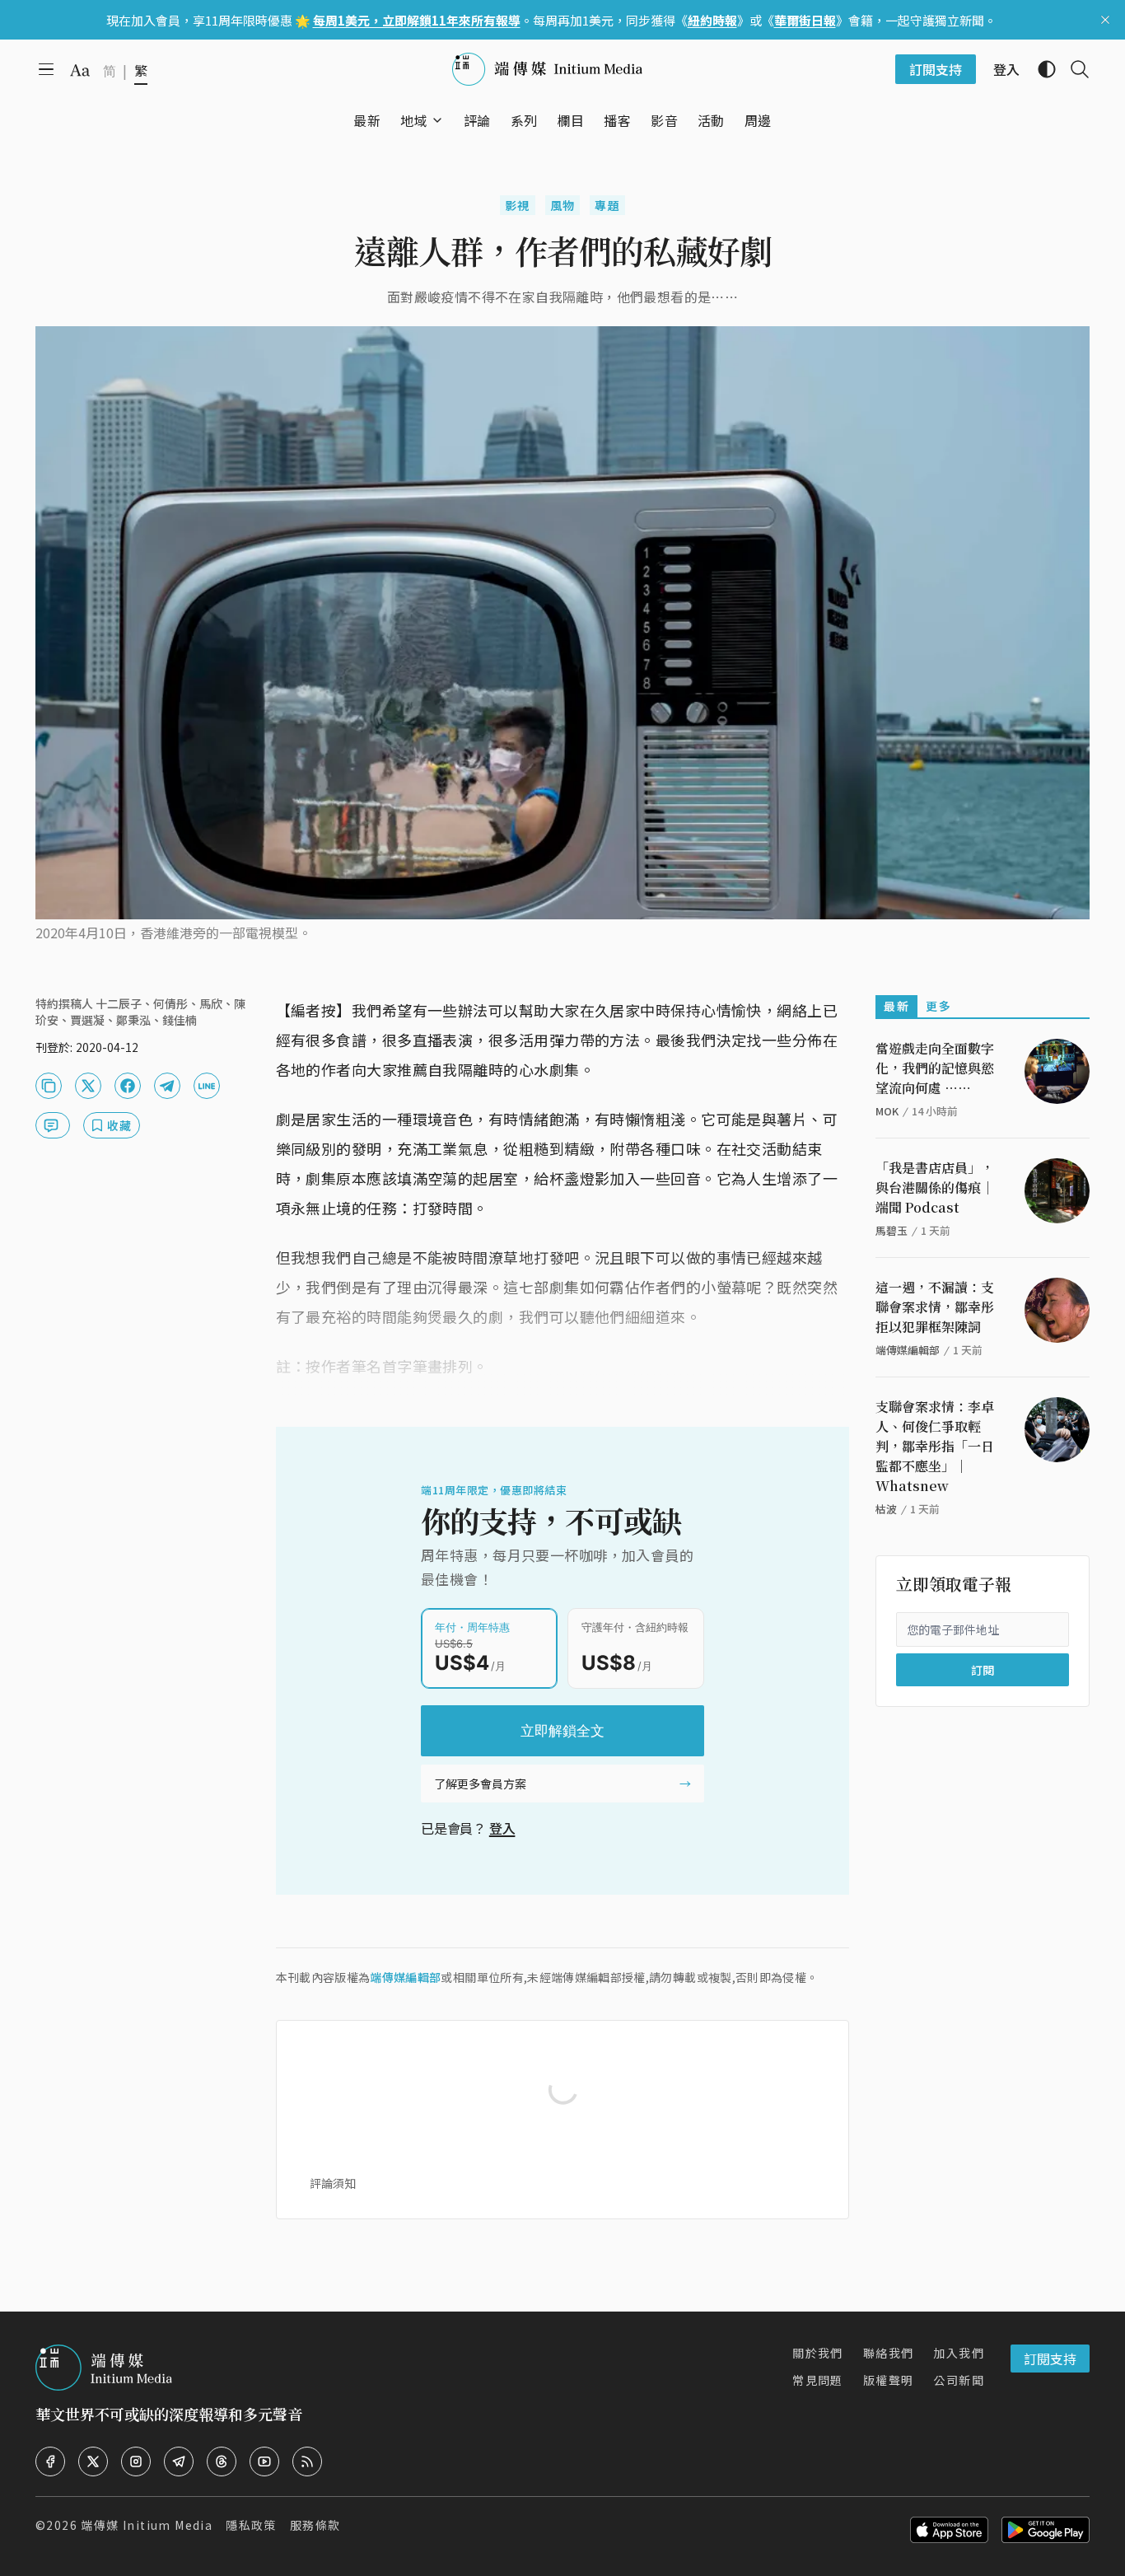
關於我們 (818, 2353)
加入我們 (959, 2353)
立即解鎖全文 (562, 1731)
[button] (414, 120)
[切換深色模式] (1040, 69)
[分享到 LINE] (207, 1086)
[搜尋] (1073, 69)
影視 (518, 205)
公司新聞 (959, 2380)
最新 (896, 1006)
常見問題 (818, 2380)
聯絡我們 (889, 2353)
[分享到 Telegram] (167, 1086)
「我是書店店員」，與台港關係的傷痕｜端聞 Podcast (935, 1187)
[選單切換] (437, 120)
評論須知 (333, 2183)
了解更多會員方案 (480, 1784)
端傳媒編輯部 (405, 1977)
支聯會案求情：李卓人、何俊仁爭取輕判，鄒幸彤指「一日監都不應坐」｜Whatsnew (935, 1446)
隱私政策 (251, 2525)
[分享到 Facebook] (128, 1086)
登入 (502, 1828)
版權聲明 (889, 2380)
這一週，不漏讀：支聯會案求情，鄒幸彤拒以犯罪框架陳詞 (935, 1307)
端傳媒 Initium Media (147, 2525)
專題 (607, 205)
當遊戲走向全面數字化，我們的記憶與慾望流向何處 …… (935, 1068)
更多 (938, 1006)
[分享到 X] (88, 1086)
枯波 (886, 1509)
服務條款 (315, 2525)
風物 (563, 205)
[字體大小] (80, 70)
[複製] (49, 1086)
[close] (1105, 20)
